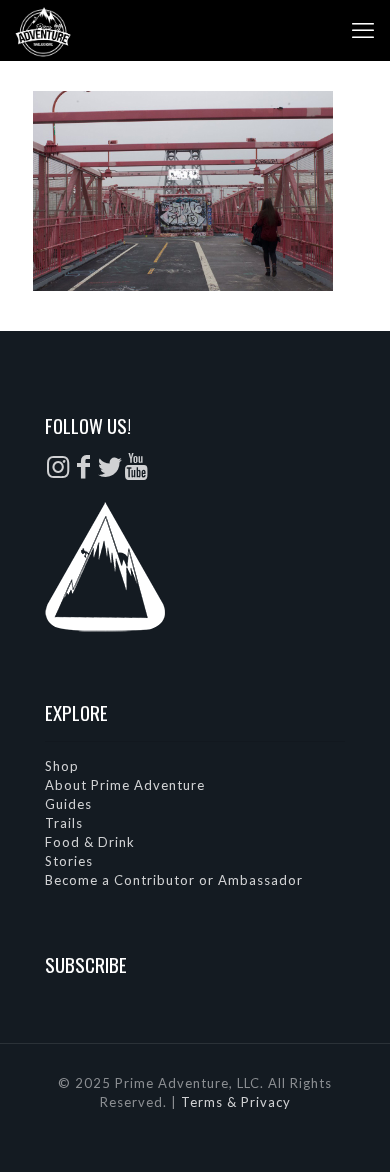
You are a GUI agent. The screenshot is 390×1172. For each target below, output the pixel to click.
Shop (62, 766)
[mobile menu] (363, 30)
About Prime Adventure (125, 785)
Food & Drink (90, 842)
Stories (69, 861)
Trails (64, 823)
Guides (68, 804)
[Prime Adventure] (43, 30)
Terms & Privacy (236, 1102)
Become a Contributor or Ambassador (174, 880)
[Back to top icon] (349, 1131)
